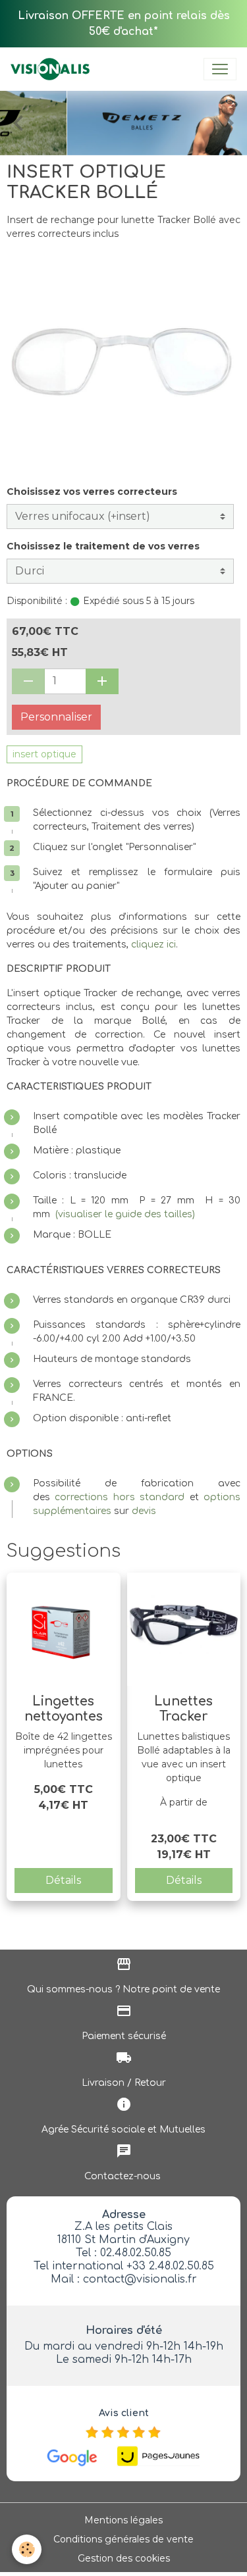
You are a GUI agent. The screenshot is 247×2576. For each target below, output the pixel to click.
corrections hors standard (120, 1497)
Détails (63, 1880)
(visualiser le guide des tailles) (125, 1214)
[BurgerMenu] (220, 69)
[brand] (53, 69)
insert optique (44, 754)
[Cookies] (27, 2549)
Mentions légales (123, 2520)
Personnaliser (56, 717)
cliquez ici (153, 945)
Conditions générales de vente (123, 2539)
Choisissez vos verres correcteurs (92, 492)
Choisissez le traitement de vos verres (103, 546)
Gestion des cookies (124, 2558)
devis (144, 1511)
